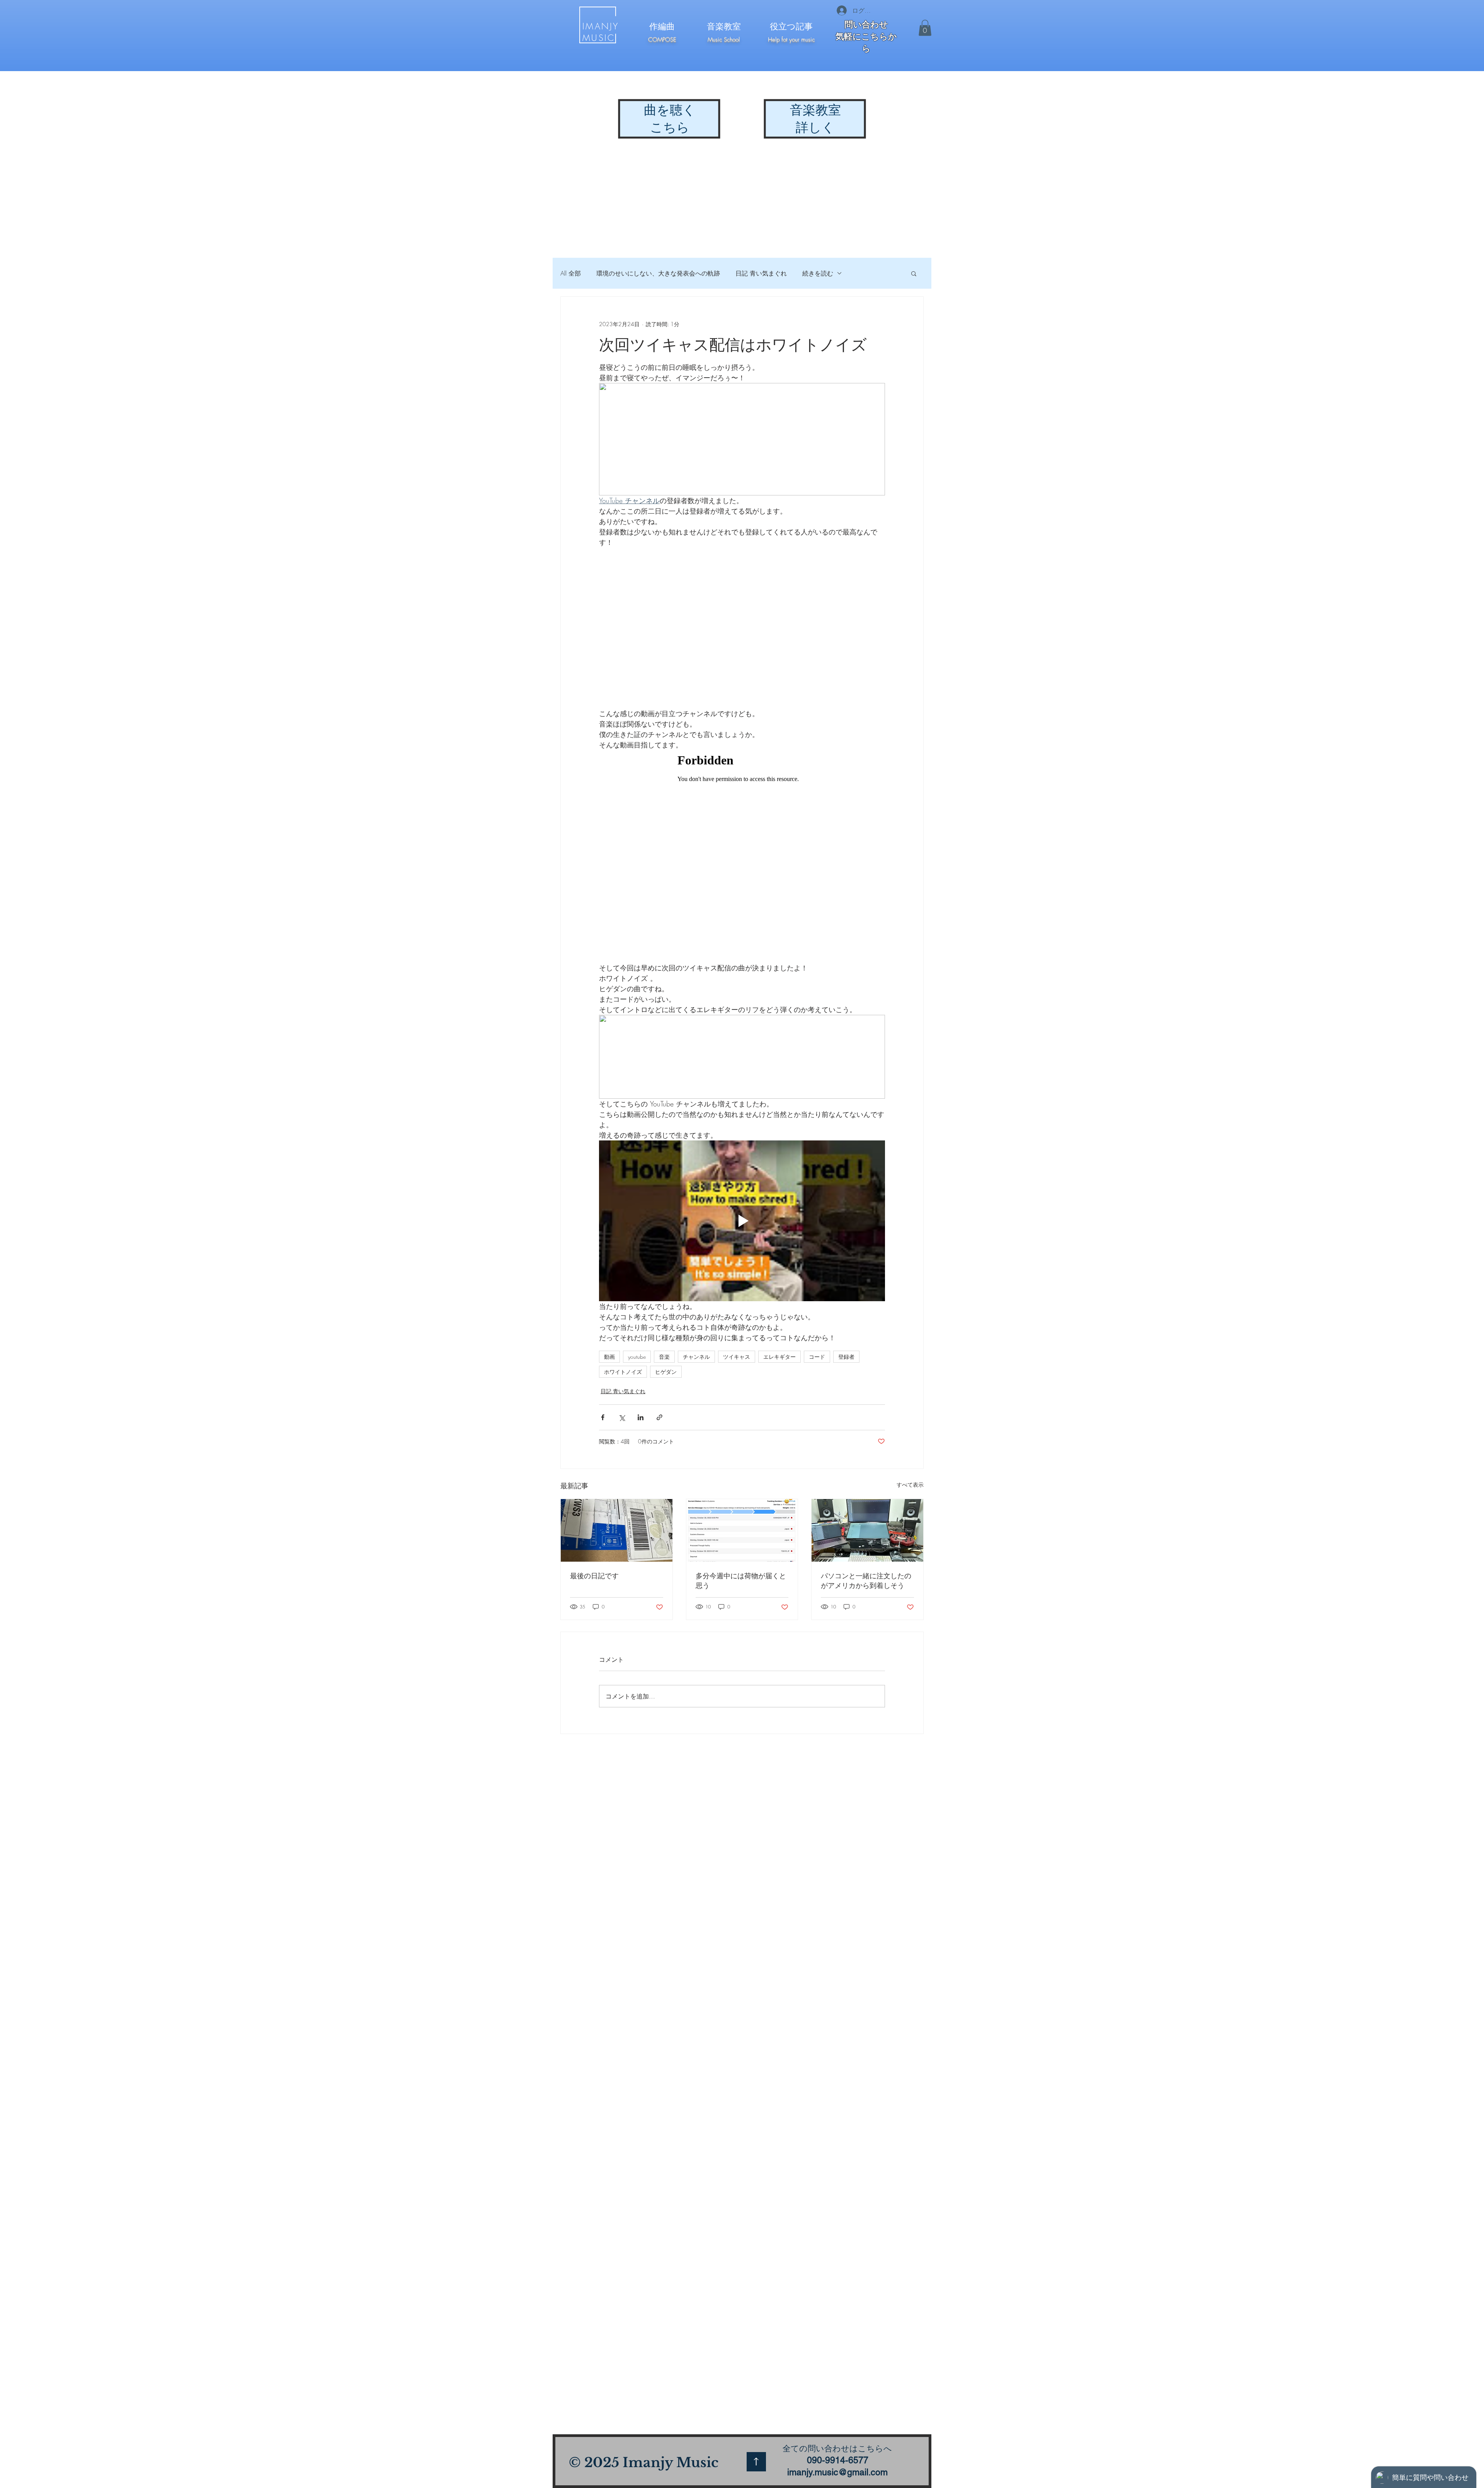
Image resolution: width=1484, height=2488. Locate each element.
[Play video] (742, 1221)
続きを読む (818, 273)
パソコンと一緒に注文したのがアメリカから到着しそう (866, 1580)
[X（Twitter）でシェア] (622, 1417)
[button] (925, 28)
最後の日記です (594, 1576)
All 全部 (571, 273)
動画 (609, 1357)
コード (817, 1357)
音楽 (664, 1357)
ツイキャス (737, 1357)
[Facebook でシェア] (603, 1417)
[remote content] (742, 856)
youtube (637, 1357)
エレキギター (779, 1357)
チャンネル (696, 1357)
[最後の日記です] (617, 1530)
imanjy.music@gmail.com (837, 2472)
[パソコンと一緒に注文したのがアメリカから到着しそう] (867, 1530)
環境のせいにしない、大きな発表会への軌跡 (658, 273)
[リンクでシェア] (659, 1417)
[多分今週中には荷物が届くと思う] (742, 1530)
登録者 (846, 1357)
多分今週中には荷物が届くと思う (741, 1580)
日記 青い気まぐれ (761, 273)
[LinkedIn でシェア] (641, 1417)
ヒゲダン (666, 1372)
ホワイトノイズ (623, 1372)
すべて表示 (910, 1485)
